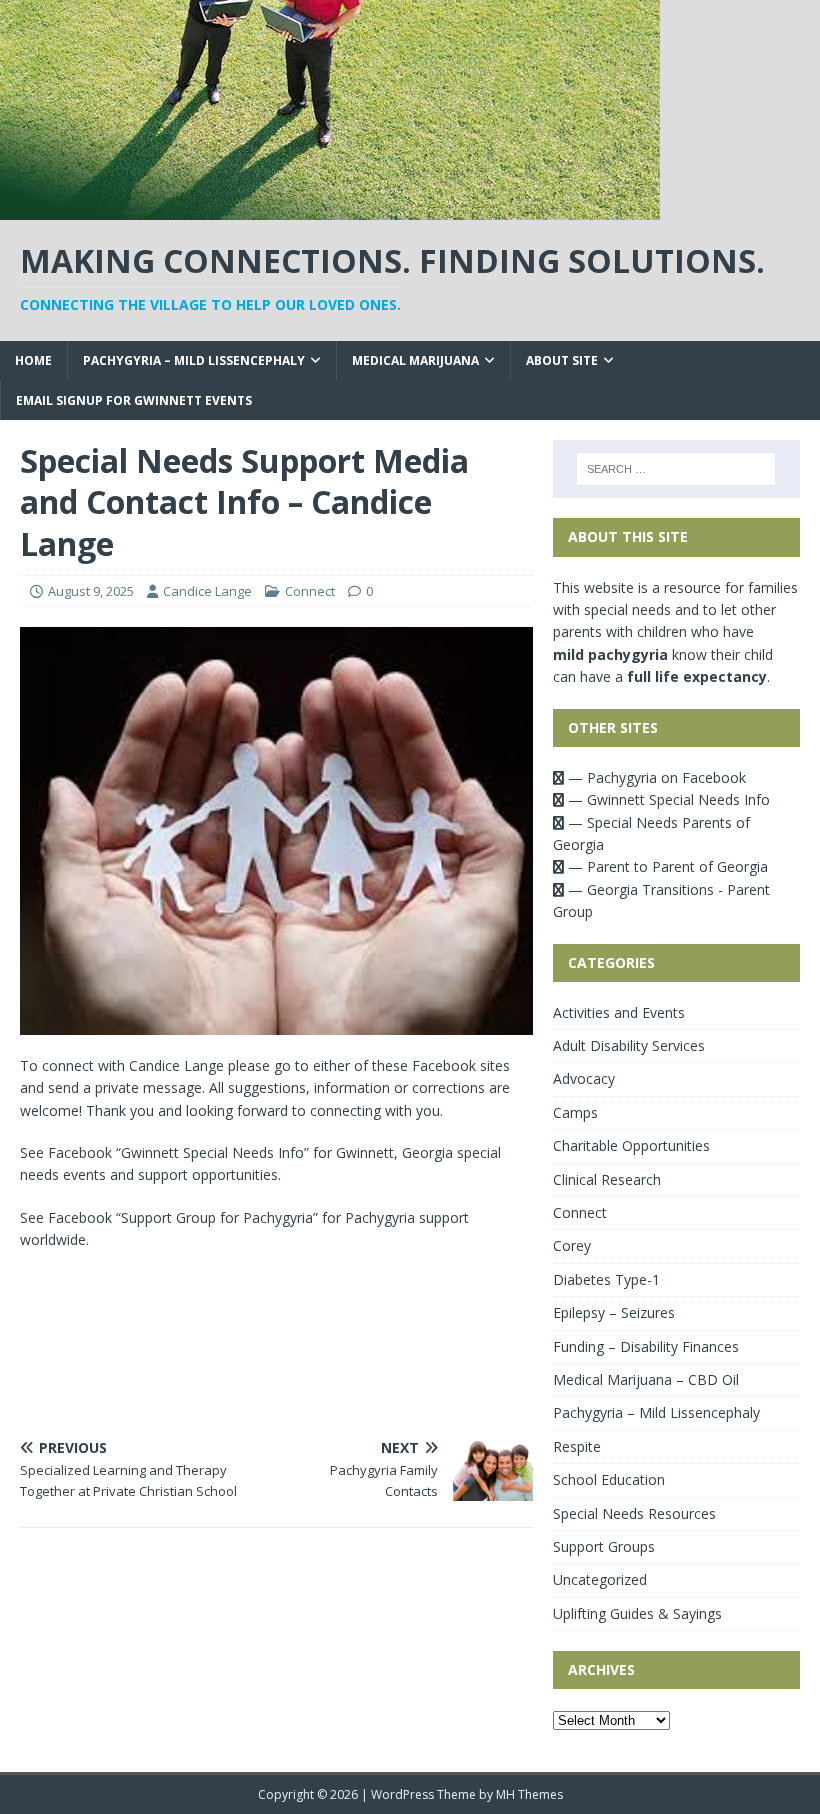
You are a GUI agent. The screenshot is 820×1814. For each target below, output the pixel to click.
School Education (609, 1479)
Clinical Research (607, 1179)
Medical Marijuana (415, 360)
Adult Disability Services (629, 1045)
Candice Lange (207, 591)
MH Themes (529, 1794)
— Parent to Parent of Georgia (666, 866)
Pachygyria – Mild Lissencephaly (194, 360)
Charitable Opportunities (631, 1145)
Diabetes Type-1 (606, 1279)
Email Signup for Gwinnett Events (134, 400)
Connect (310, 591)
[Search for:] (676, 469)
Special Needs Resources (634, 1513)
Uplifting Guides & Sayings (637, 1613)
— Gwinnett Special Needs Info (667, 799)
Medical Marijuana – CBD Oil (646, 1379)
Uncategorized (600, 1579)
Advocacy (584, 1078)
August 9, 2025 (91, 591)
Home (33, 360)
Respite (577, 1446)
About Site (562, 360)
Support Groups (604, 1546)
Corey (572, 1245)
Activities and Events (619, 1012)
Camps (575, 1112)
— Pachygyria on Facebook (655, 777)
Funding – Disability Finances (646, 1346)
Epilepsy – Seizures (614, 1312)
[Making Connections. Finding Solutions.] (330, 208)
